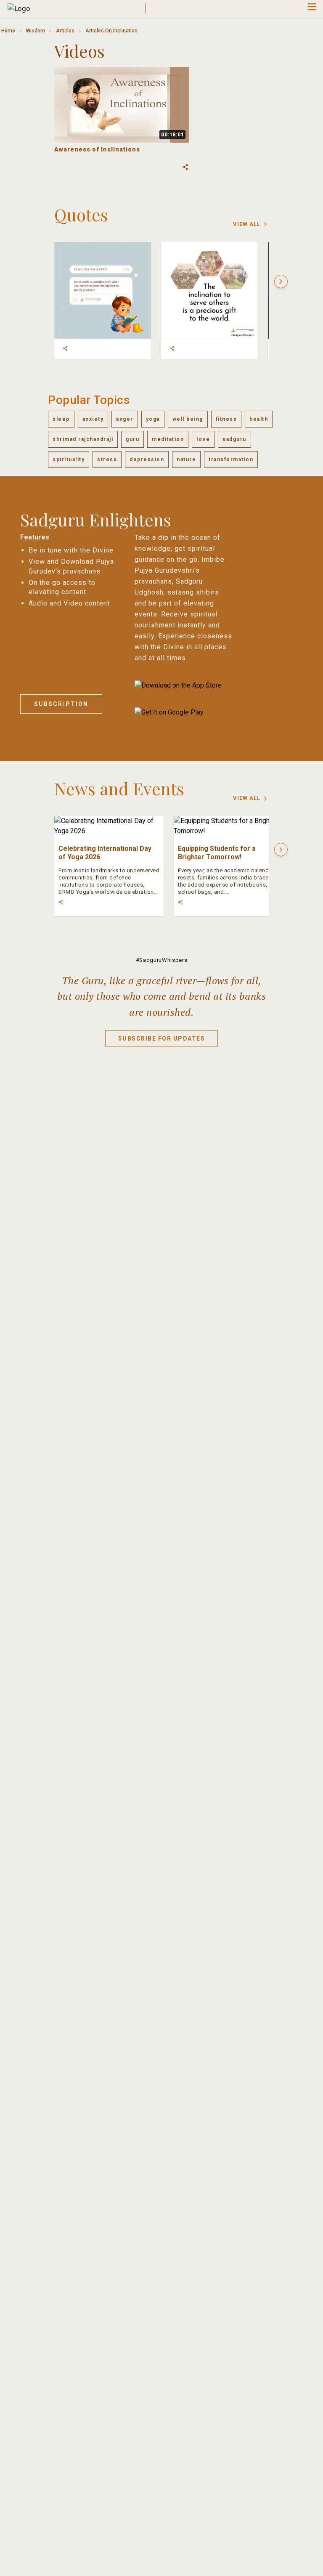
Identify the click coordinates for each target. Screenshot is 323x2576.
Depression (147, 459)
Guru (132, 439)
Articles (65, 31)
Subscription (61, 704)
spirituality (69, 459)
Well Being (188, 419)
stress (107, 459)
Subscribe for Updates (162, 1038)
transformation (231, 459)
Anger (125, 419)
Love (203, 439)
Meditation (168, 439)
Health (259, 419)
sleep (61, 419)
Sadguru (234, 439)
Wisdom (36, 31)
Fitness (226, 419)
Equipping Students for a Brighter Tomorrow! (217, 853)
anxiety (93, 419)
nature (186, 459)
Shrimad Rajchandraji (83, 439)
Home (8, 31)
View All (247, 224)
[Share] (65, 348)
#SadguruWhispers (161, 960)
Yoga (153, 419)
